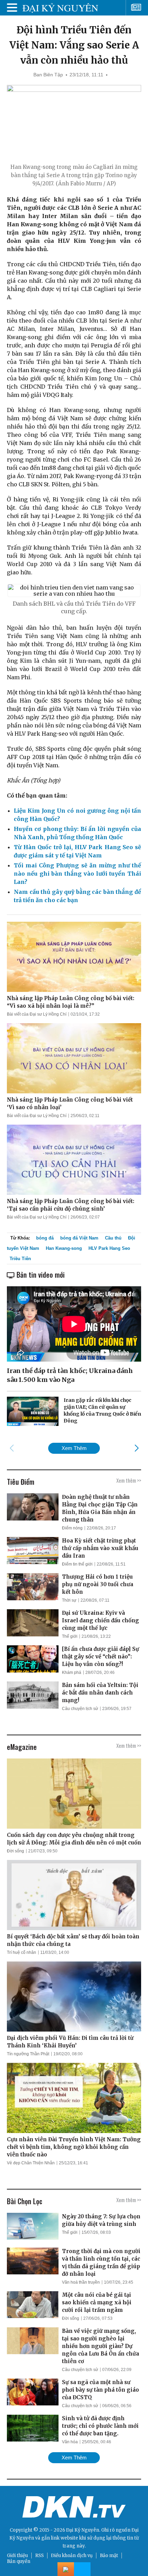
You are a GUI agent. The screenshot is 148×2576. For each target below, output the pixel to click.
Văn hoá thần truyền (81, 2282)
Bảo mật (109, 2556)
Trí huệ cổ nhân (22, 1952)
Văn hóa (70, 2442)
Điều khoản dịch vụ (72, 2556)
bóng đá (45, 1238)
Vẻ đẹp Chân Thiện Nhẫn (31, 2163)
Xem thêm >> (129, 1480)
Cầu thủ (113, 1238)
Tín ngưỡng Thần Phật (28, 2054)
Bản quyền (19, 2561)
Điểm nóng (72, 1528)
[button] (136, 1448)
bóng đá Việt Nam (79, 1238)
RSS (39, 2556)
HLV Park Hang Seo (109, 1248)
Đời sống (15, 1851)
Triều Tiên (20, 1259)
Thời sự (69, 1600)
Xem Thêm (74, 1448)
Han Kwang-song (64, 1248)
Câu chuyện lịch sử (80, 1709)
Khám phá (72, 1673)
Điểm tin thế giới (77, 1564)
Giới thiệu (17, 2556)
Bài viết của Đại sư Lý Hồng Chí (37, 1014)
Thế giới (70, 1636)
